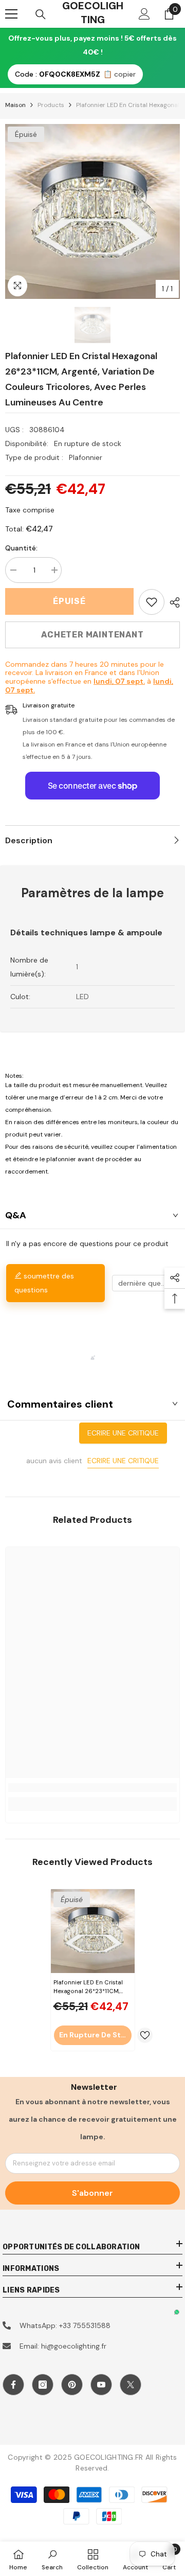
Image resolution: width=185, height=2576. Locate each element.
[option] (92, 211)
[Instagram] (43, 2385)
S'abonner (92, 2193)
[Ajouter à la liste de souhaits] (145, 2035)
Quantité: (21, 548)
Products (51, 105)
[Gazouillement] (131, 2385)
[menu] (11, 14)
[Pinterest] (72, 2385)
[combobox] (145, 1283)
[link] (152, 602)
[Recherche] (41, 14)
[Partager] (172, 602)
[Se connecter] (144, 14)
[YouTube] (101, 2385)
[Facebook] (13, 2385)
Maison (15, 105)
